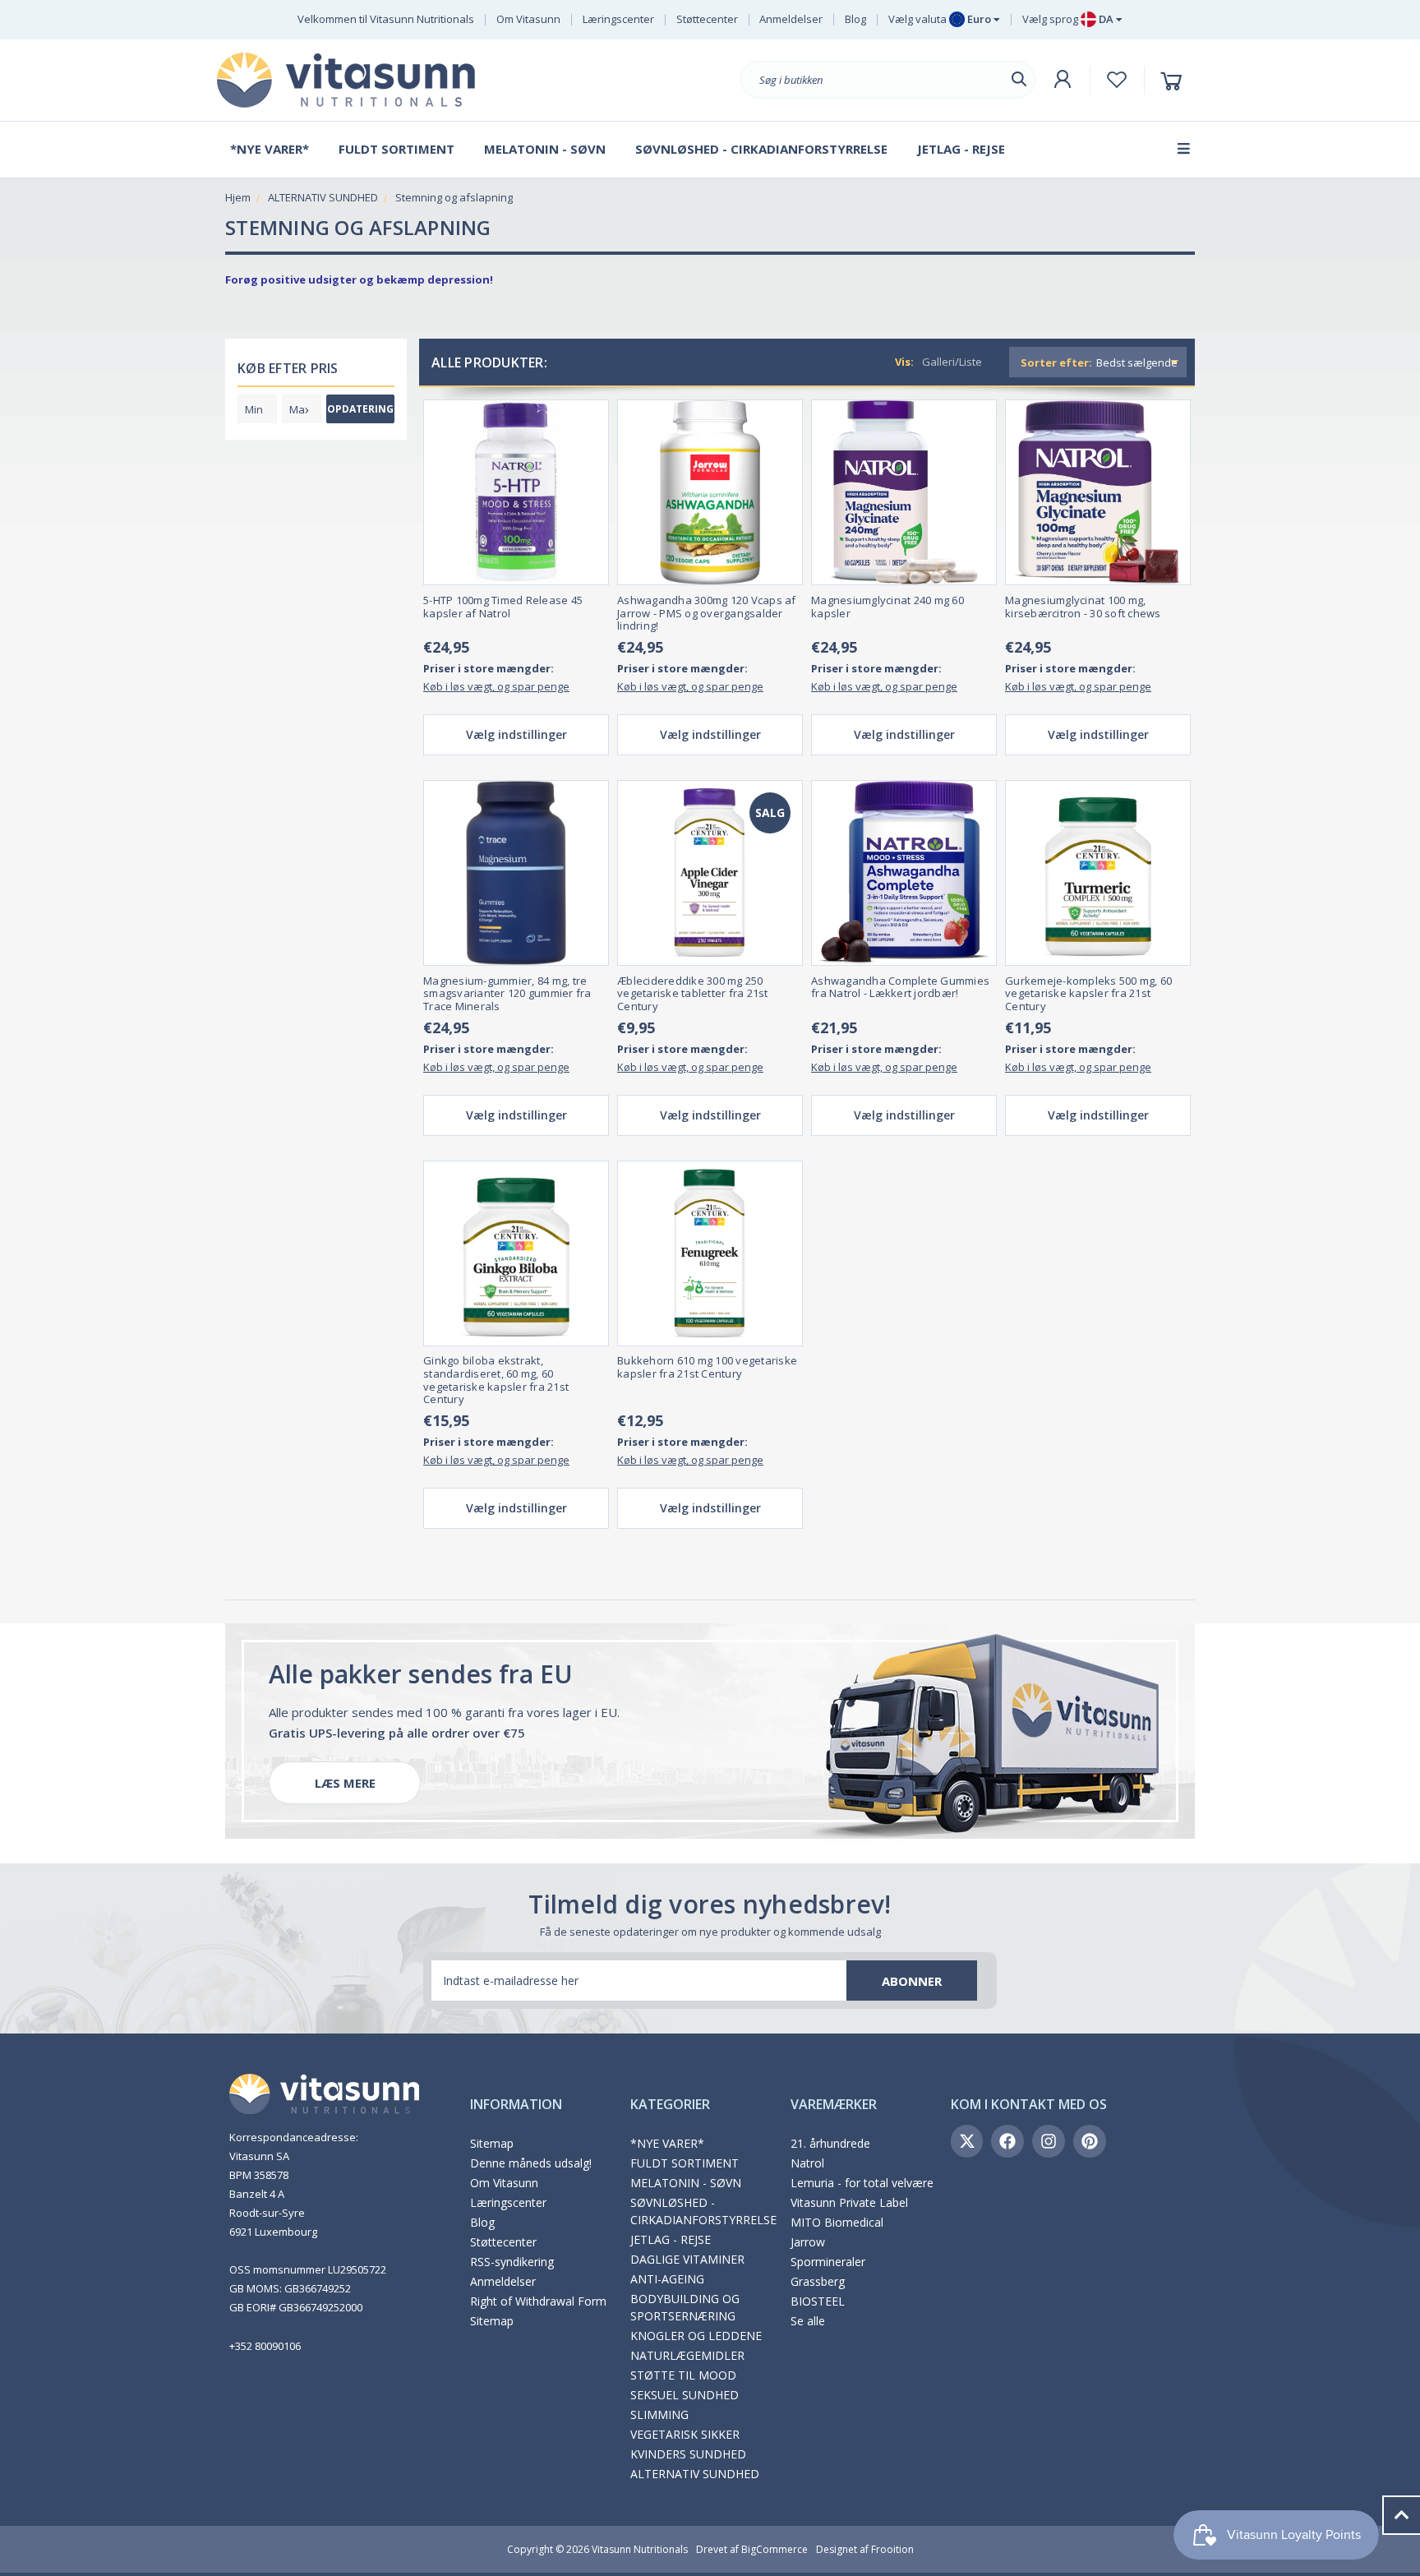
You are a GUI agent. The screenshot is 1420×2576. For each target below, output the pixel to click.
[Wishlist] (1117, 80)
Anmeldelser (791, 19)
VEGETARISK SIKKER (685, 2434)
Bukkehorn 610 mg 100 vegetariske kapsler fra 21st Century (707, 1367)
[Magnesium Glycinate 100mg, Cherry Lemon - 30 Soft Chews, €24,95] (1098, 492)
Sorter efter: (1056, 362)
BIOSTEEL (818, 2301)
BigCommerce (775, 2549)
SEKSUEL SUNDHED (685, 2395)
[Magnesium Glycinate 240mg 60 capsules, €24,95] (904, 492)
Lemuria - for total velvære (862, 2183)
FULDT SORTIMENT (685, 2163)
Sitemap (492, 2143)
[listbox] (1139, 362)
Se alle (808, 2321)
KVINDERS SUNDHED (688, 2454)
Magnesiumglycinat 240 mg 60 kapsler (887, 607)
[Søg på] (1019, 79)
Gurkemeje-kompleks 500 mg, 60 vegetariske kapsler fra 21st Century (1088, 994)
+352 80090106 (265, 2346)
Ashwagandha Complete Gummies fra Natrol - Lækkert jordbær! (900, 988)
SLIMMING (659, 2414)
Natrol (807, 2163)
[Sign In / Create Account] (1063, 80)
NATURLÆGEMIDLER (687, 2355)
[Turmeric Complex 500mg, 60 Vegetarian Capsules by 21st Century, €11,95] (1098, 873)
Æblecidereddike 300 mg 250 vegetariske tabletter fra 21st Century (693, 994)
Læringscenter (618, 19)
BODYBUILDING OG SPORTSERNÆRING (685, 2307)
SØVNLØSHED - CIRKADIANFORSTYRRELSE (703, 2211)
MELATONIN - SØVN (686, 2183)
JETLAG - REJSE (671, 2239)
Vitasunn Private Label (849, 2202)
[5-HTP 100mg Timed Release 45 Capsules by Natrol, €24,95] (516, 492)
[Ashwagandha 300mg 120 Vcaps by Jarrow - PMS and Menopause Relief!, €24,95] (710, 492)
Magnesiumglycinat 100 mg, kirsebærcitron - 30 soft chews (1083, 607)
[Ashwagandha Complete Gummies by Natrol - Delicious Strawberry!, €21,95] (904, 873)
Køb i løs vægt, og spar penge (496, 686)
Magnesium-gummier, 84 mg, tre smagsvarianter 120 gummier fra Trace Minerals (507, 994)
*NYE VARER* (667, 2143)
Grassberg (818, 2281)
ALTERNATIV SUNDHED (695, 2474)
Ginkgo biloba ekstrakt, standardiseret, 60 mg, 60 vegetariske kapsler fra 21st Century (496, 1380)
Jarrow (808, 2242)
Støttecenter (707, 19)
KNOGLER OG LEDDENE (696, 2336)
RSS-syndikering (512, 2262)
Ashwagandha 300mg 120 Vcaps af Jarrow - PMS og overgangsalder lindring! (707, 614)
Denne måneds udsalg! (531, 2163)
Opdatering (360, 409)
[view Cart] (1174, 80)
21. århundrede (830, 2143)
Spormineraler (828, 2262)
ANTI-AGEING (667, 2279)
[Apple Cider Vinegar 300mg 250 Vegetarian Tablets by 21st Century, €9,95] (710, 873)
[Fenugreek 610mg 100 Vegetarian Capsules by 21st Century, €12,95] (710, 1253)
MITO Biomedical (837, 2222)
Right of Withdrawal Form (538, 2301)
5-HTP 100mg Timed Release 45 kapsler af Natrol (503, 607)
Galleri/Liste (952, 362)
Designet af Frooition (865, 2549)
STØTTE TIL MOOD (683, 2375)
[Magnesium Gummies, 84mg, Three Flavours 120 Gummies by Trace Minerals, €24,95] (516, 873)
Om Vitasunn (528, 19)
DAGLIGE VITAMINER (687, 2259)
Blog (855, 19)
